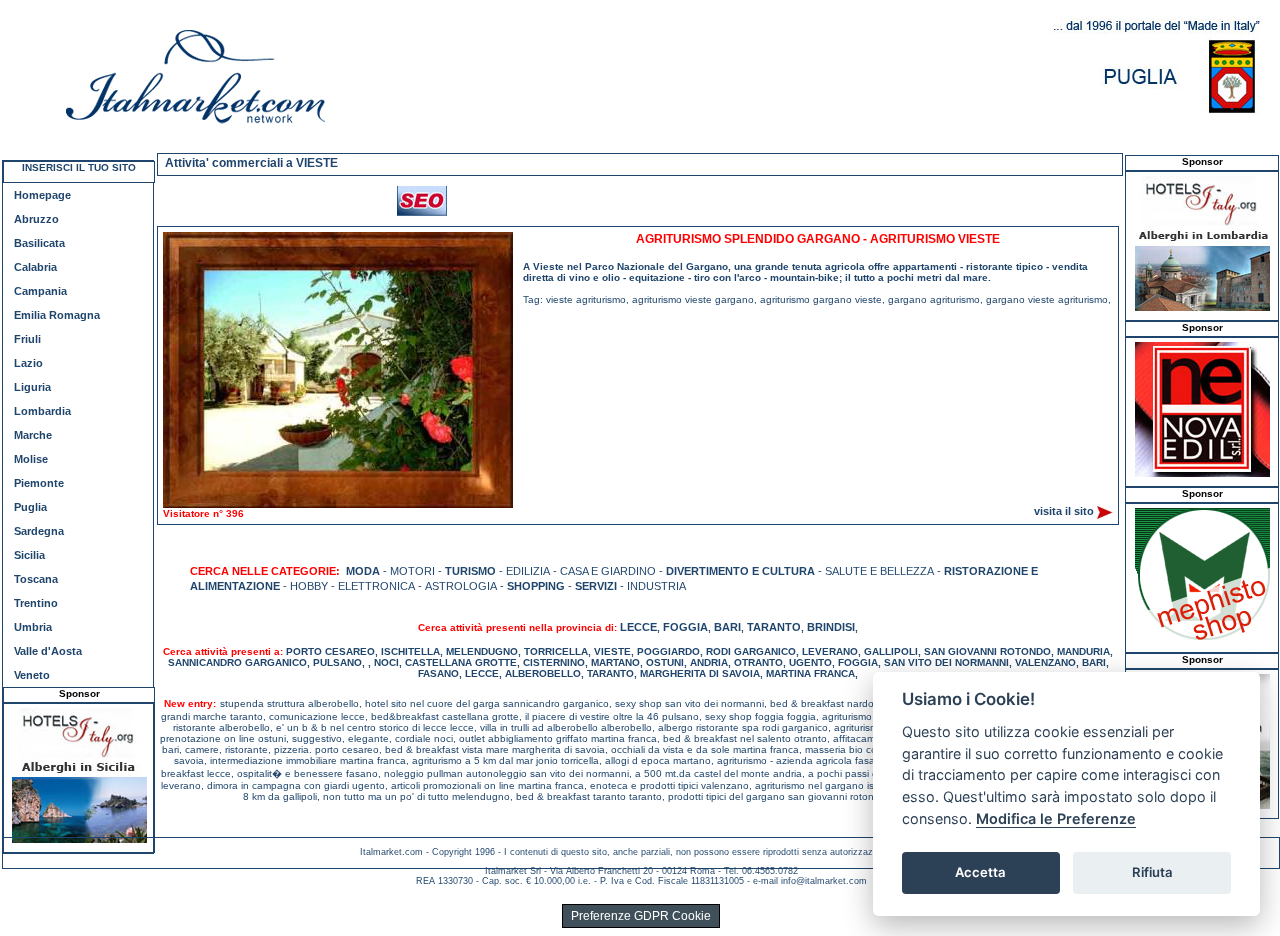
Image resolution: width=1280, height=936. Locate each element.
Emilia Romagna (57, 315)
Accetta (980, 872)
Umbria (33, 627)
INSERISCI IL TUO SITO (79, 167)
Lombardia (42, 411)
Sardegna (39, 531)
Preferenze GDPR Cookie (641, 916)
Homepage (42, 195)
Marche (33, 435)
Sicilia (29, 555)
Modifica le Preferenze (1056, 818)
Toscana (36, 579)
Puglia (30, 507)
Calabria (35, 267)
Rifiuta (1152, 872)
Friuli (27, 339)
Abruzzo (36, 219)
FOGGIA (685, 627)
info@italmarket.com (824, 881)
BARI (727, 627)
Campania (40, 291)
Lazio (28, 363)
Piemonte (39, 483)
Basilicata (39, 243)
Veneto (32, 675)
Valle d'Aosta (48, 651)
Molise (31, 459)
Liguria (32, 387)
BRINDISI (831, 627)
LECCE (638, 627)
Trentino (36, 603)
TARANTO (774, 627)
